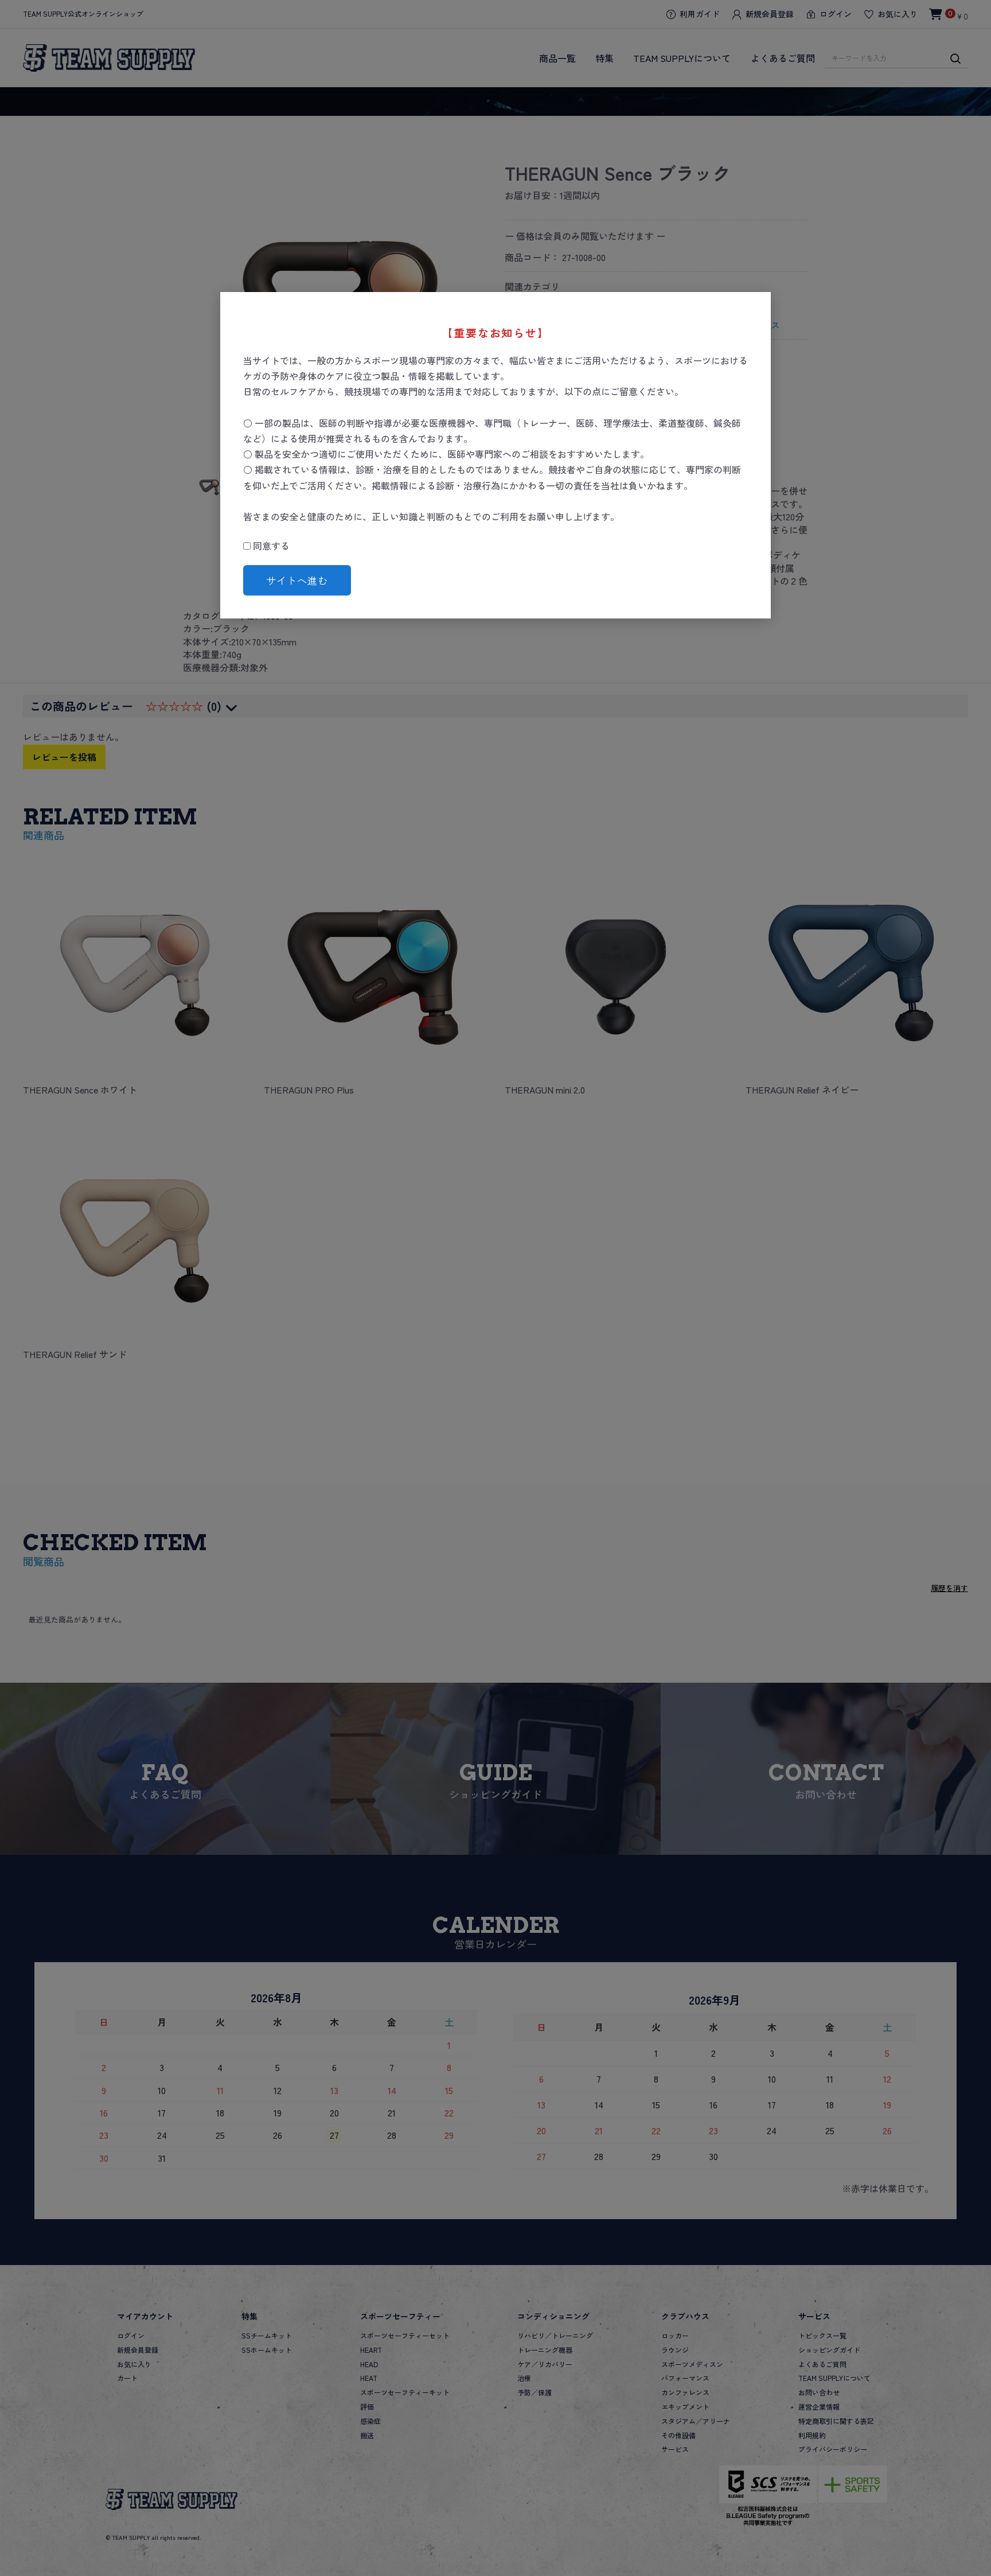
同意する (270, 546)
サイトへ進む (297, 580)
